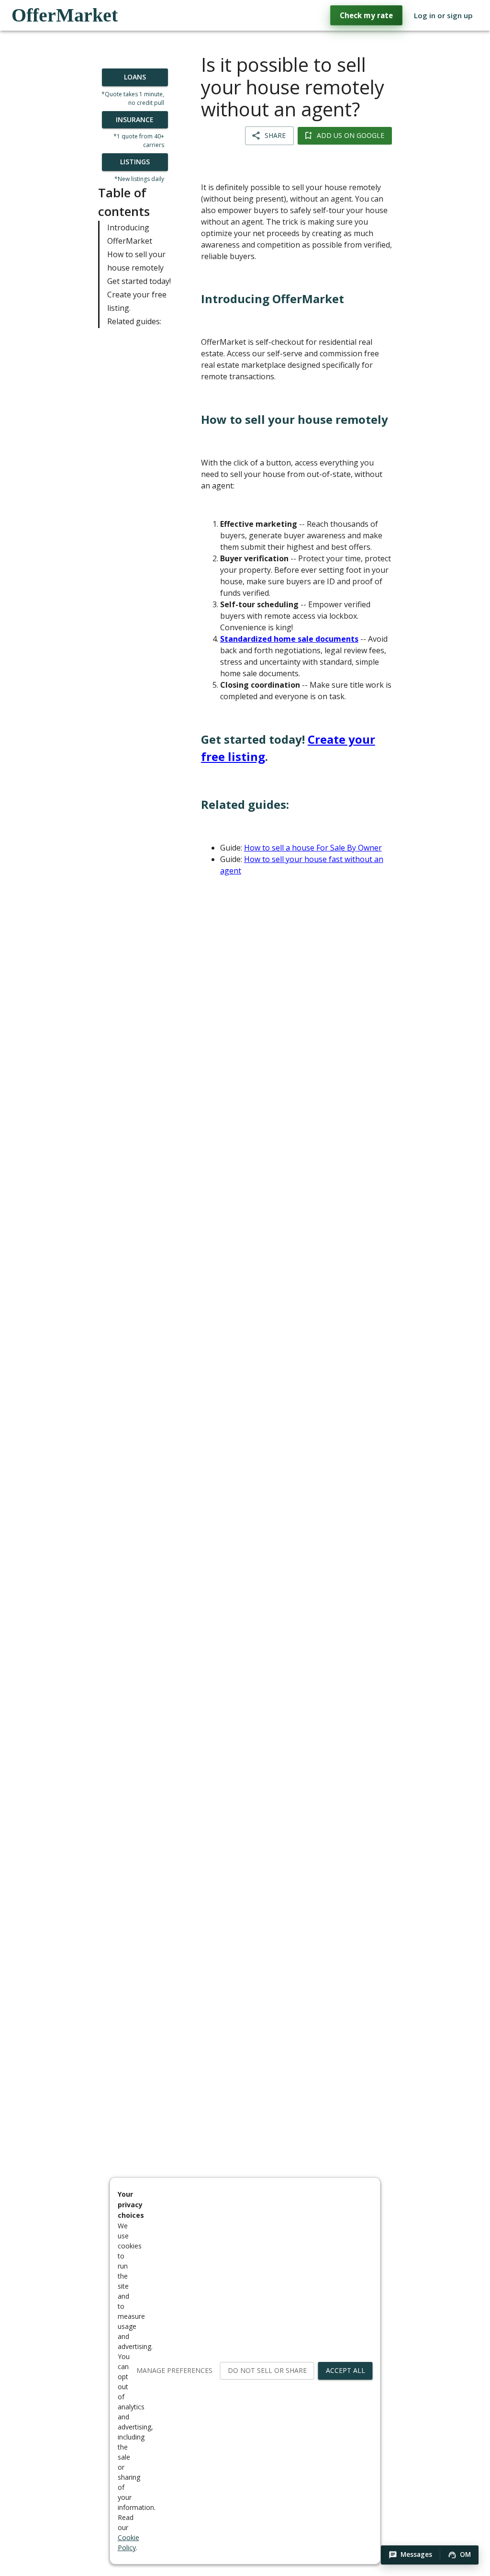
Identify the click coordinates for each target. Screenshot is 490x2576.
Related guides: (134, 321)
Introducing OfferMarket (130, 234)
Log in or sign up (443, 15)
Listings (135, 162)
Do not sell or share (267, 2370)
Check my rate (366, 15)
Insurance (135, 119)
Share (275, 135)
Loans (135, 77)
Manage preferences (174, 2370)
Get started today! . (288, 748)
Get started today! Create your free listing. (139, 295)
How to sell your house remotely (136, 261)
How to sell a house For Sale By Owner (313, 848)
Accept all (345, 2370)
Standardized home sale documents (289, 639)
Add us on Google (351, 135)
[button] (410, 2555)
